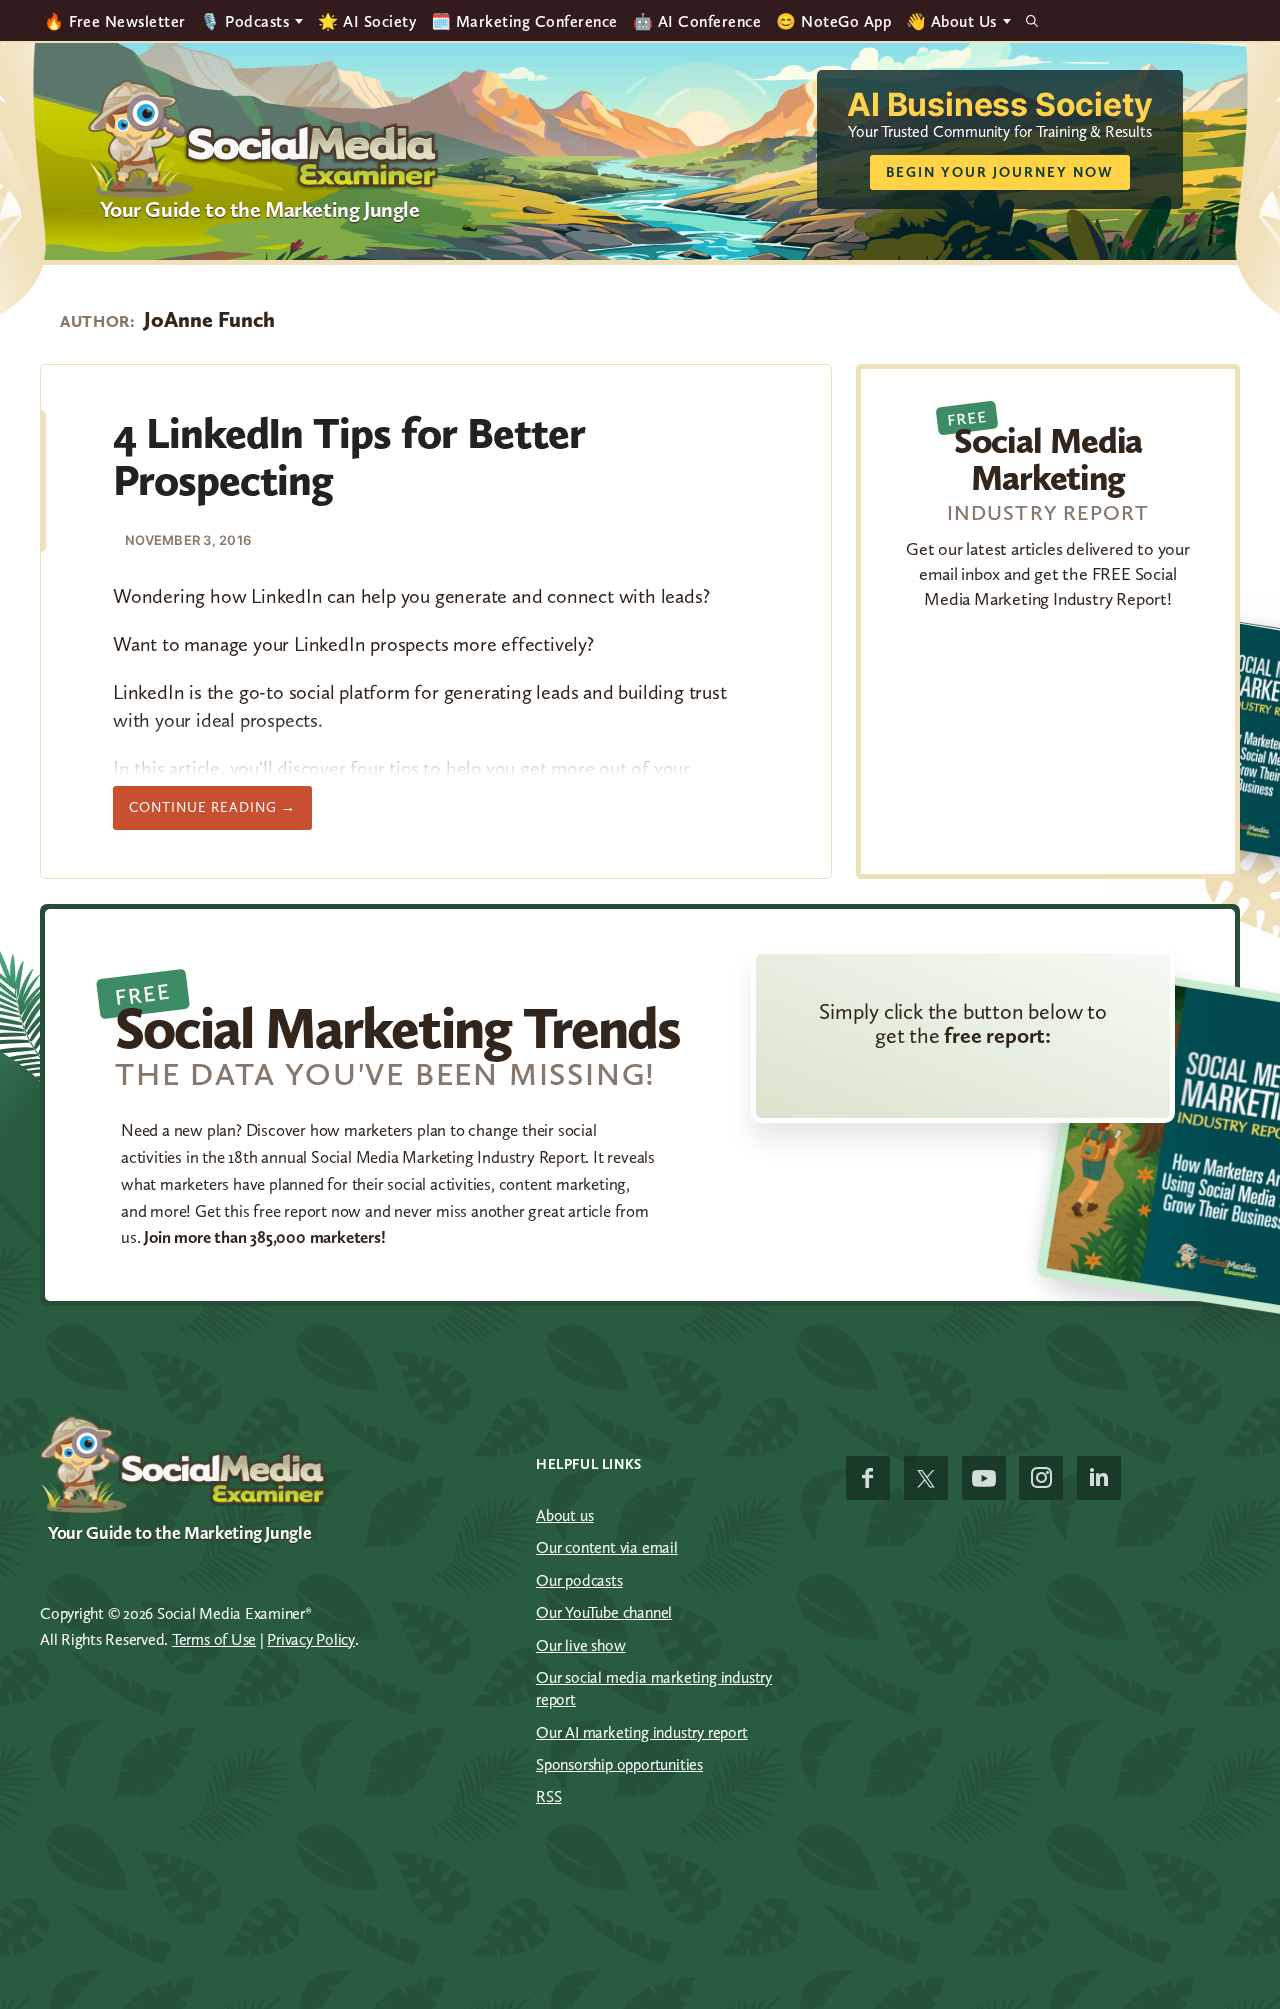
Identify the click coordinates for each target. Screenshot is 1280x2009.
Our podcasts (579, 1580)
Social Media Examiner (264, 139)
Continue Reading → (220, 814)
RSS (548, 1796)
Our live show (580, 1645)
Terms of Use (214, 1639)
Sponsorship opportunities (619, 1764)
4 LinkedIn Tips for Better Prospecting (349, 456)
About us (564, 1515)
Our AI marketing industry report (642, 1732)
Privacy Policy (311, 1639)
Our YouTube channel (604, 1612)
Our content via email (607, 1547)
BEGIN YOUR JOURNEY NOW (1000, 172)
